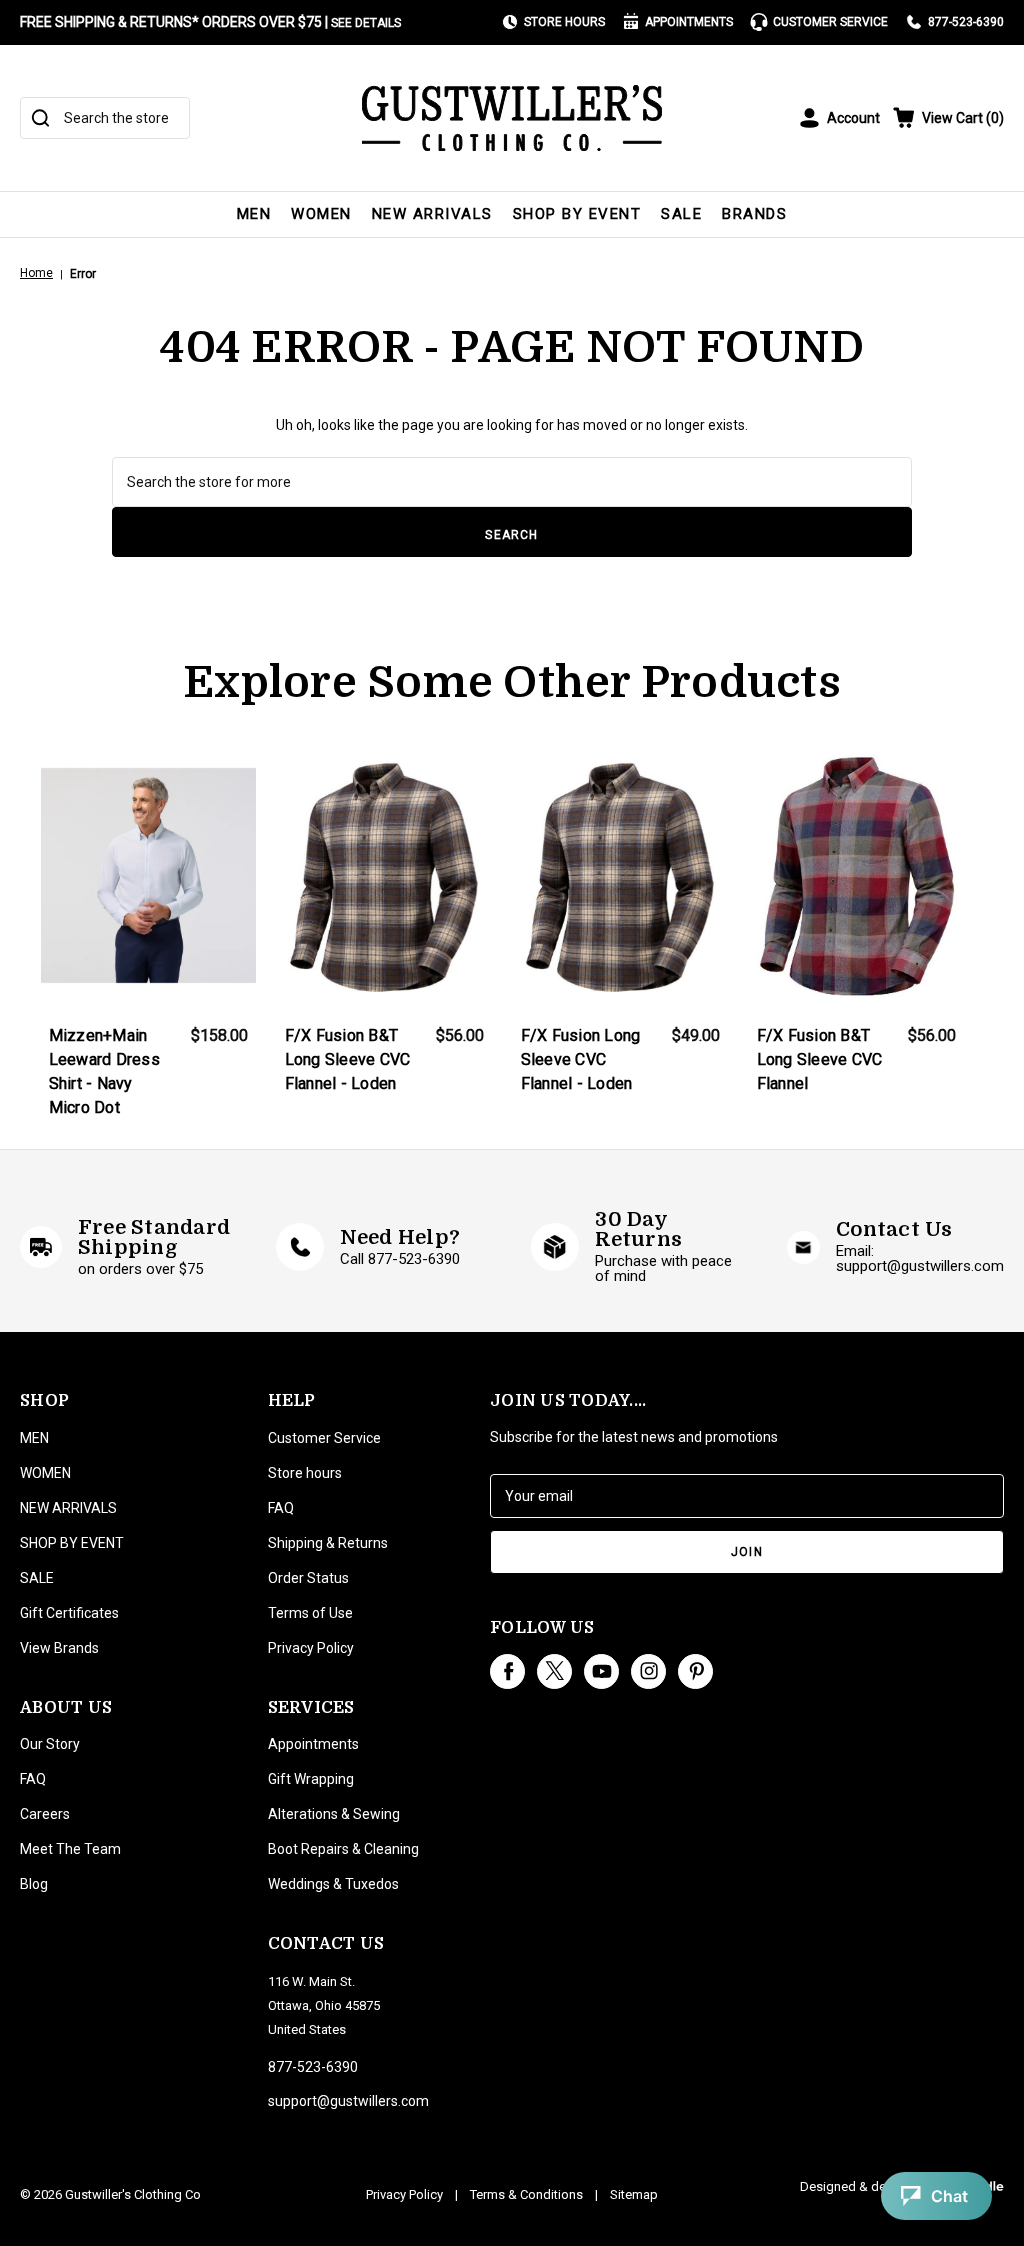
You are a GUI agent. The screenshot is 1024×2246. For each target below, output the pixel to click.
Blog (34, 1884)
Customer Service (830, 22)
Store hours (305, 1473)
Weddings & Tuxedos (333, 1884)
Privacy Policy (311, 1648)
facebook (507, 1671)
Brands (754, 214)
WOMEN (321, 214)
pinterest (695, 1671)
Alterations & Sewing (334, 1814)
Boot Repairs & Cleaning (343, 1849)
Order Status (308, 1578)
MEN (254, 214)
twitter (554, 1671)
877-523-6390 (966, 22)
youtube (601, 1671)
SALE (681, 214)
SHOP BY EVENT (577, 214)
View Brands (59, 1648)
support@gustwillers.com (348, 2101)
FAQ (33, 1779)
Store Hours (564, 22)
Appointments (689, 22)
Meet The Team (70, 1849)
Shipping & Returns (328, 1543)
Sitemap (634, 2194)
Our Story (50, 1744)
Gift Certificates (69, 1613)
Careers (45, 1814)
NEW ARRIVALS (432, 214)
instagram (648, 1671)
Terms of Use (310, 1613)
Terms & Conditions (526, 2194)
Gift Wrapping (311, 1779)
